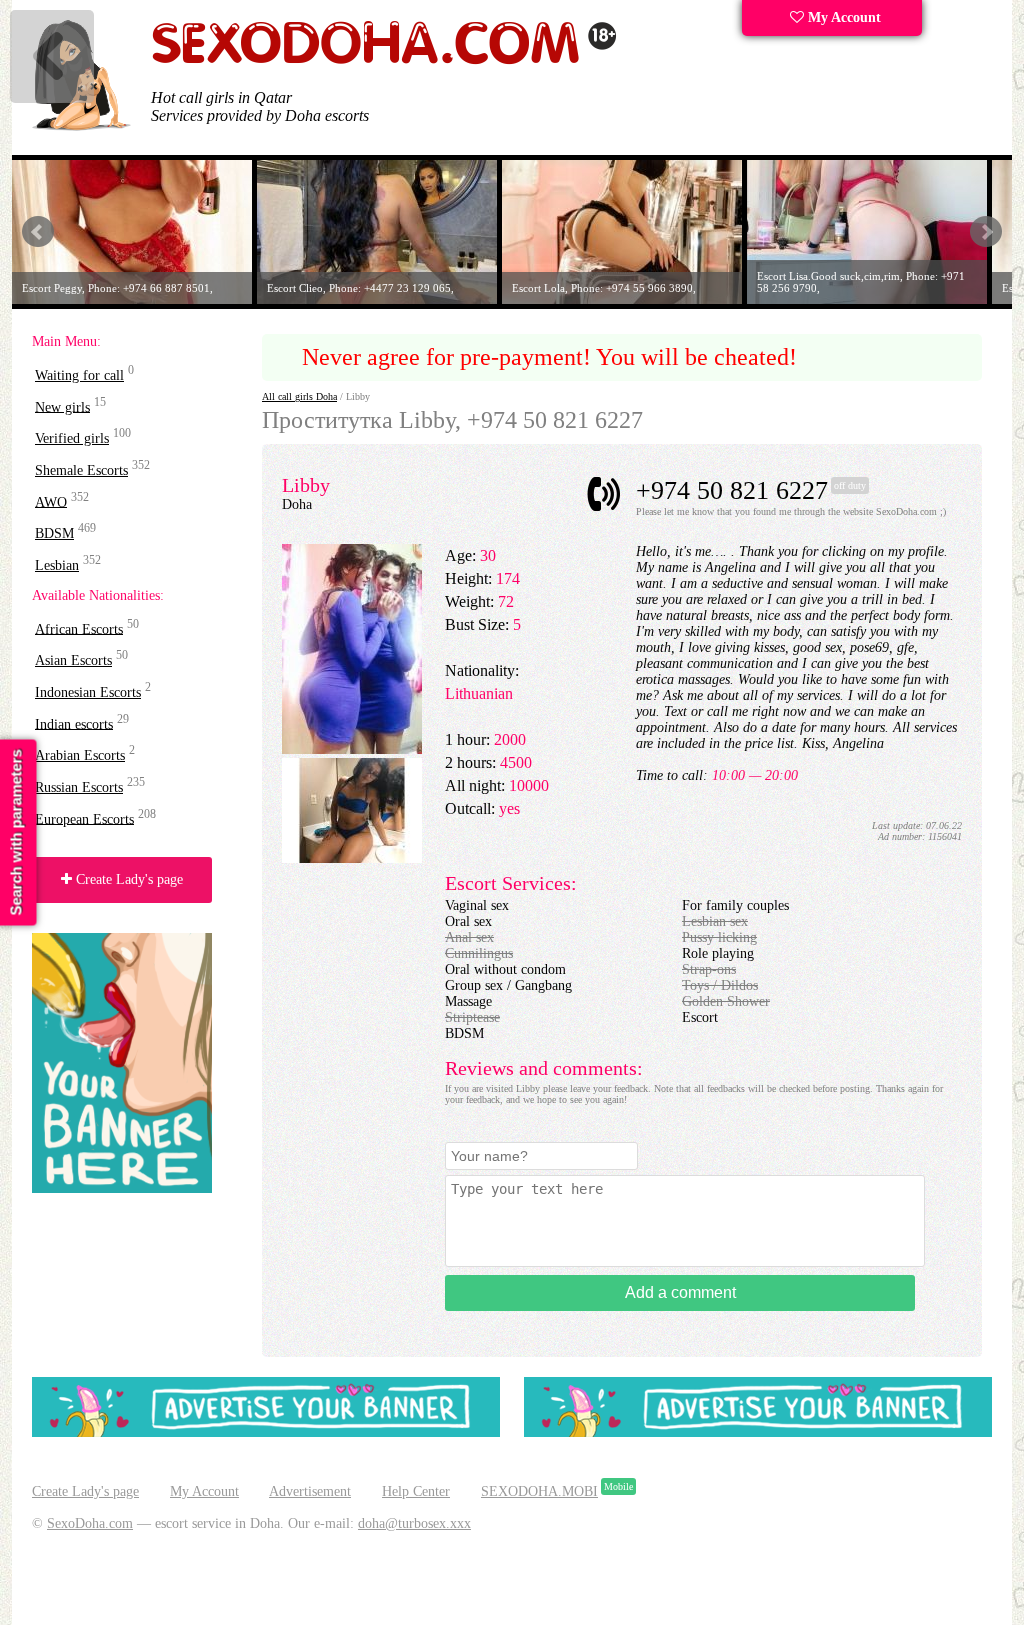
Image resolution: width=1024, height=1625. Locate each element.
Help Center (416, 1491)
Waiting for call (79, 375)
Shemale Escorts (81, 470)
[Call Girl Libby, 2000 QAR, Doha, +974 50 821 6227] (352, 858)
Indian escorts (74, 723)
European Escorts (84, 818)
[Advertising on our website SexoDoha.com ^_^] (266, 1432)
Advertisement (310, 1491)
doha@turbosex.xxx (414, 1523)
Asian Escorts (73, 660)
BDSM (54, 533)
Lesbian (57, 565)
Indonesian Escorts (88, 692)
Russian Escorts (79, 787)
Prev (38, 232)
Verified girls (72, 438)
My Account (842, 17)
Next (986, 232)
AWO (51, 501)
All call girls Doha (299, 396)
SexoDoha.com (90, 1523)
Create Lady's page (127, 879)
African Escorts (79, 628)
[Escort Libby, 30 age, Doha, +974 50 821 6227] (352, 749)
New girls (62, 406)
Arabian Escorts (80, 755)
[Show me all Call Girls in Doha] (384, 60)
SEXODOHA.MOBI (539, 1491)
